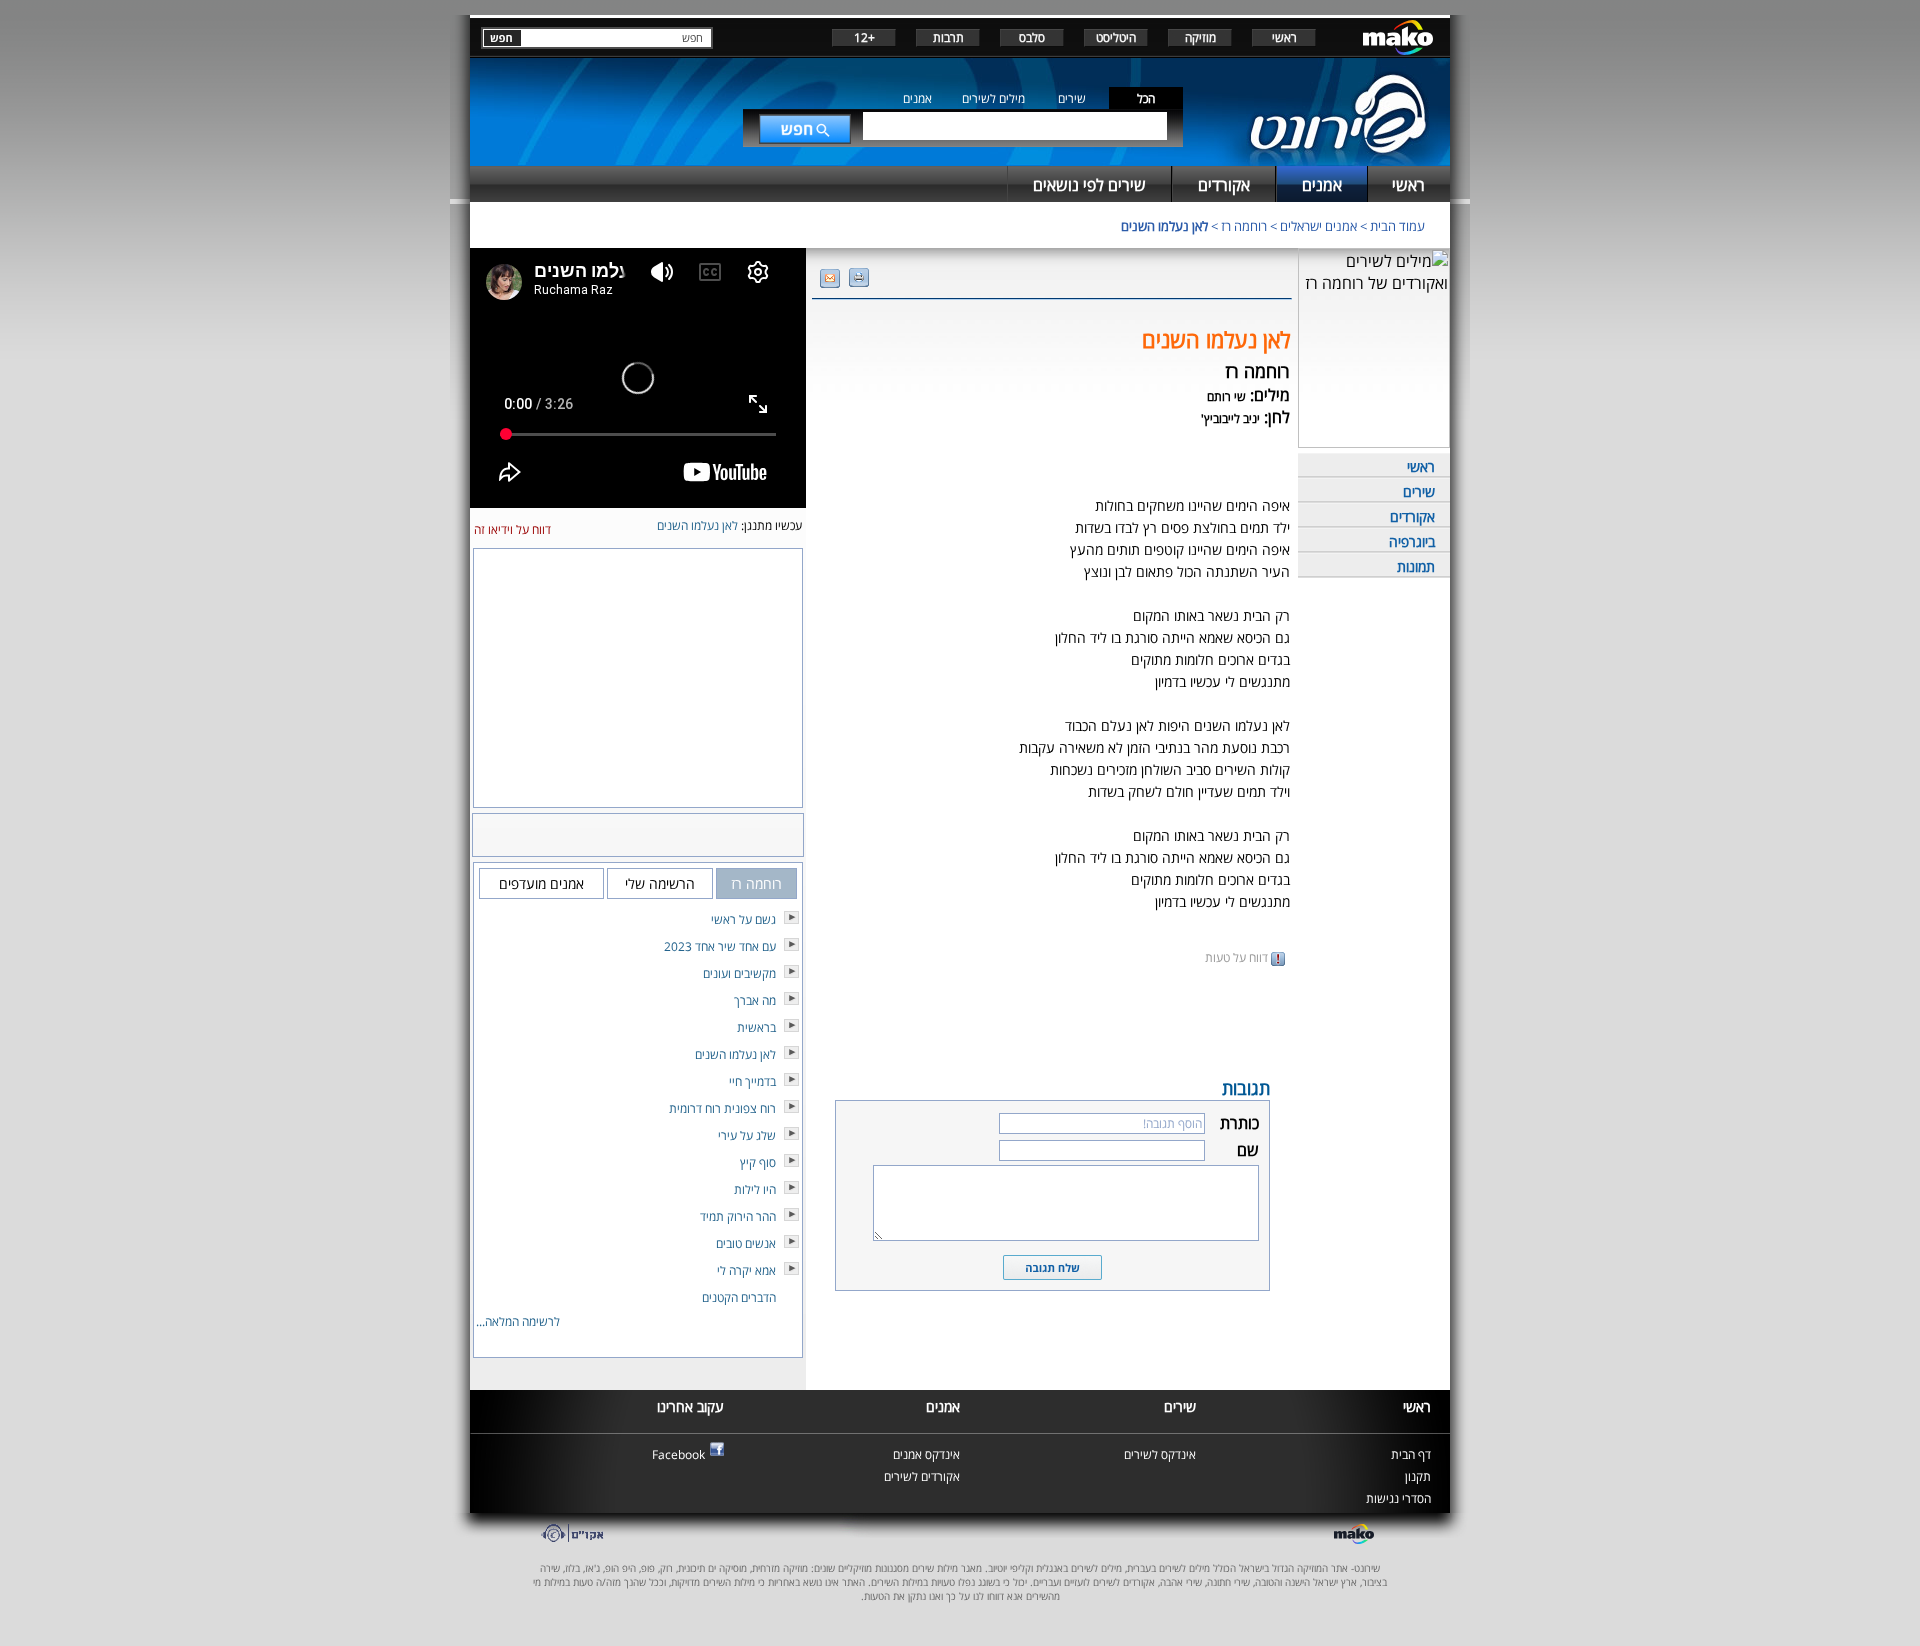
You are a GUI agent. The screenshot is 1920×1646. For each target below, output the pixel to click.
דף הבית (1411, 1454)
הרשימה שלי (660, 883)
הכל (1146, 98)
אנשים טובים (746, 1243)
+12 (864, 37)
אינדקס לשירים (1160, 1454)
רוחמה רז (1244, 226)
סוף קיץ (758, 1162)
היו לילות (755, 1189)
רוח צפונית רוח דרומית (722, 1108)
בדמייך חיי (752, 1081)
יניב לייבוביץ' (1230, 418)
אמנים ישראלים (1318, 226)
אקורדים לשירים (922, 1476)
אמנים (917, 98)
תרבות (948, 37)
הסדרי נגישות (1398, 1498)
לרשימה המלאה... (518, 1321)
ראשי (1284, 37)
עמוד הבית (1397, 226)
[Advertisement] (1052, 1020)
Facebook (678, 1454)
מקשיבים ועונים (739, 973)
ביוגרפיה (1412, 541)
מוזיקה (1200, 37)
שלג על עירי (747, 1135)
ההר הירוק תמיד (738, 1216)
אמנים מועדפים (541, 883)
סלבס (1032, 37)
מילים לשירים (993, 98)
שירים (1072, 98)
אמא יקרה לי (746, 1270)
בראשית (756, 1027)
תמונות (1416, 566)
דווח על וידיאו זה (512, 529)
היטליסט (1116, 37)
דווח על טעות (1238, 957)
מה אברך (755, 1000)
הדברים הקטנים (739, 1297)
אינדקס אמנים (926, 1454)
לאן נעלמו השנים (1164, 226)
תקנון (1418, 1476)
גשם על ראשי (743, 919)
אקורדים (1412, 516)
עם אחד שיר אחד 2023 (720, 946)
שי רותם (1226, 396)
